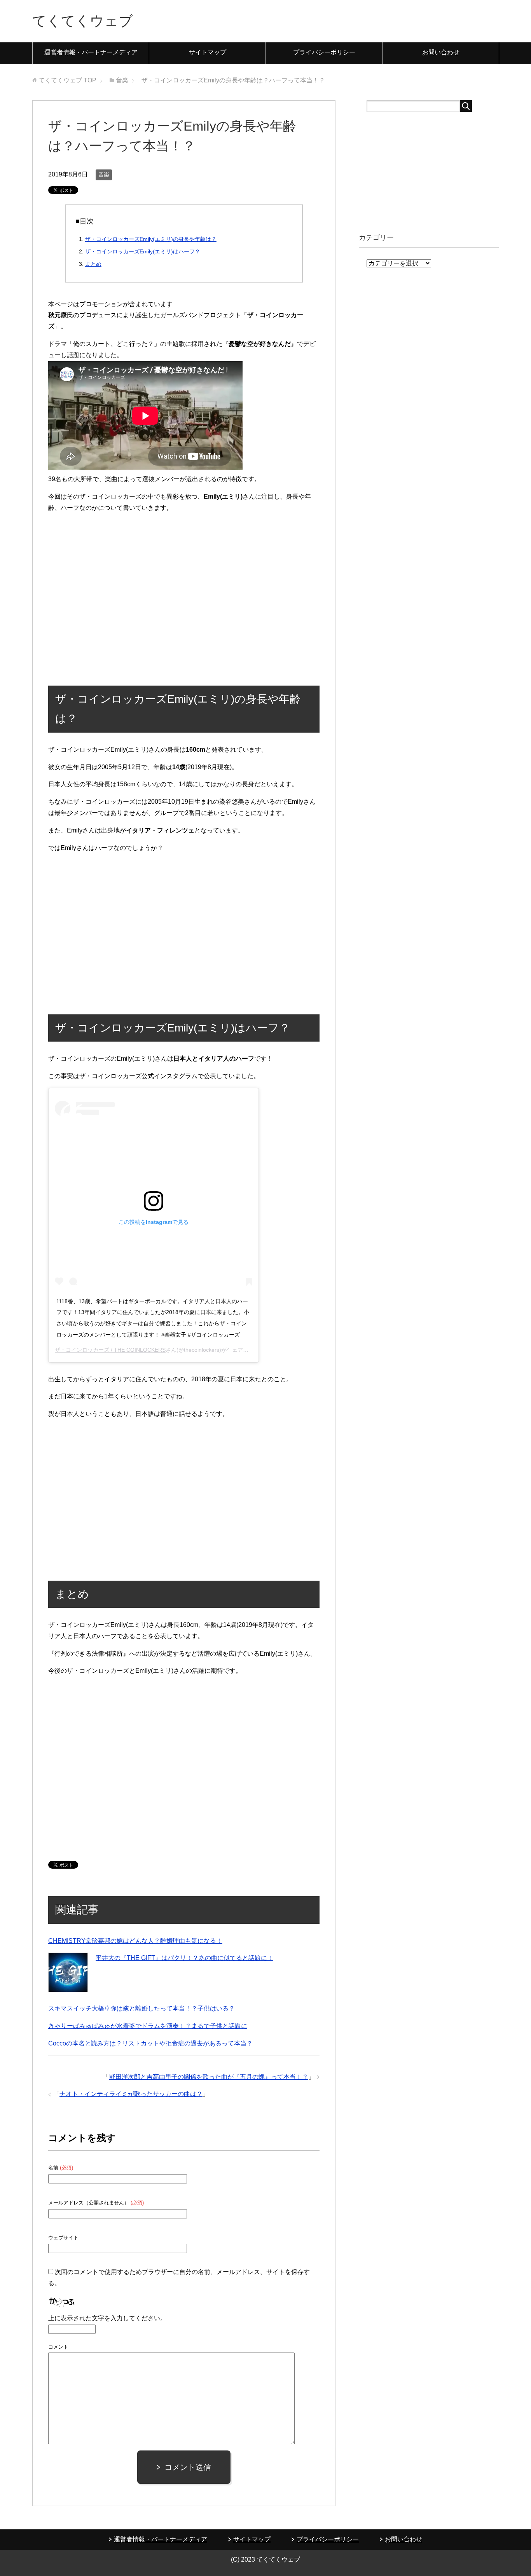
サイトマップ (208, 52)
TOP (67, 80)
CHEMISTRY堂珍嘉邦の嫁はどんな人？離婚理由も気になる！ (135, 1941)
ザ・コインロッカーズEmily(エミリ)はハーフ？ (143, 251)
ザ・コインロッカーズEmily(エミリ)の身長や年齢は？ (151, 239)
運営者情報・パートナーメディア (91, 52)
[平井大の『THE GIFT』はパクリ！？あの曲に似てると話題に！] (68, 1972)
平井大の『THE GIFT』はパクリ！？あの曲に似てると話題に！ (184, 1958)
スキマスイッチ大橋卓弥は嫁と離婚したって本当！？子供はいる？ (141, 2008)
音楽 (104, 175)
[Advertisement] (184, 597)
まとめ (93, 264)
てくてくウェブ (83, 21)
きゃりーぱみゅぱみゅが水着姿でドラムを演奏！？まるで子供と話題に (148, 2026)
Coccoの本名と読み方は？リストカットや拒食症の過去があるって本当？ (150, 2043)
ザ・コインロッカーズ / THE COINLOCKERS (110, 1350)
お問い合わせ (441, 52)
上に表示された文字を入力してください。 (107, 2318)
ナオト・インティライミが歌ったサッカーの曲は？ (131, 2094)
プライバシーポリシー (324, 52)
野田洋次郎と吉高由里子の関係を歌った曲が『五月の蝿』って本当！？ (209, 2077)
